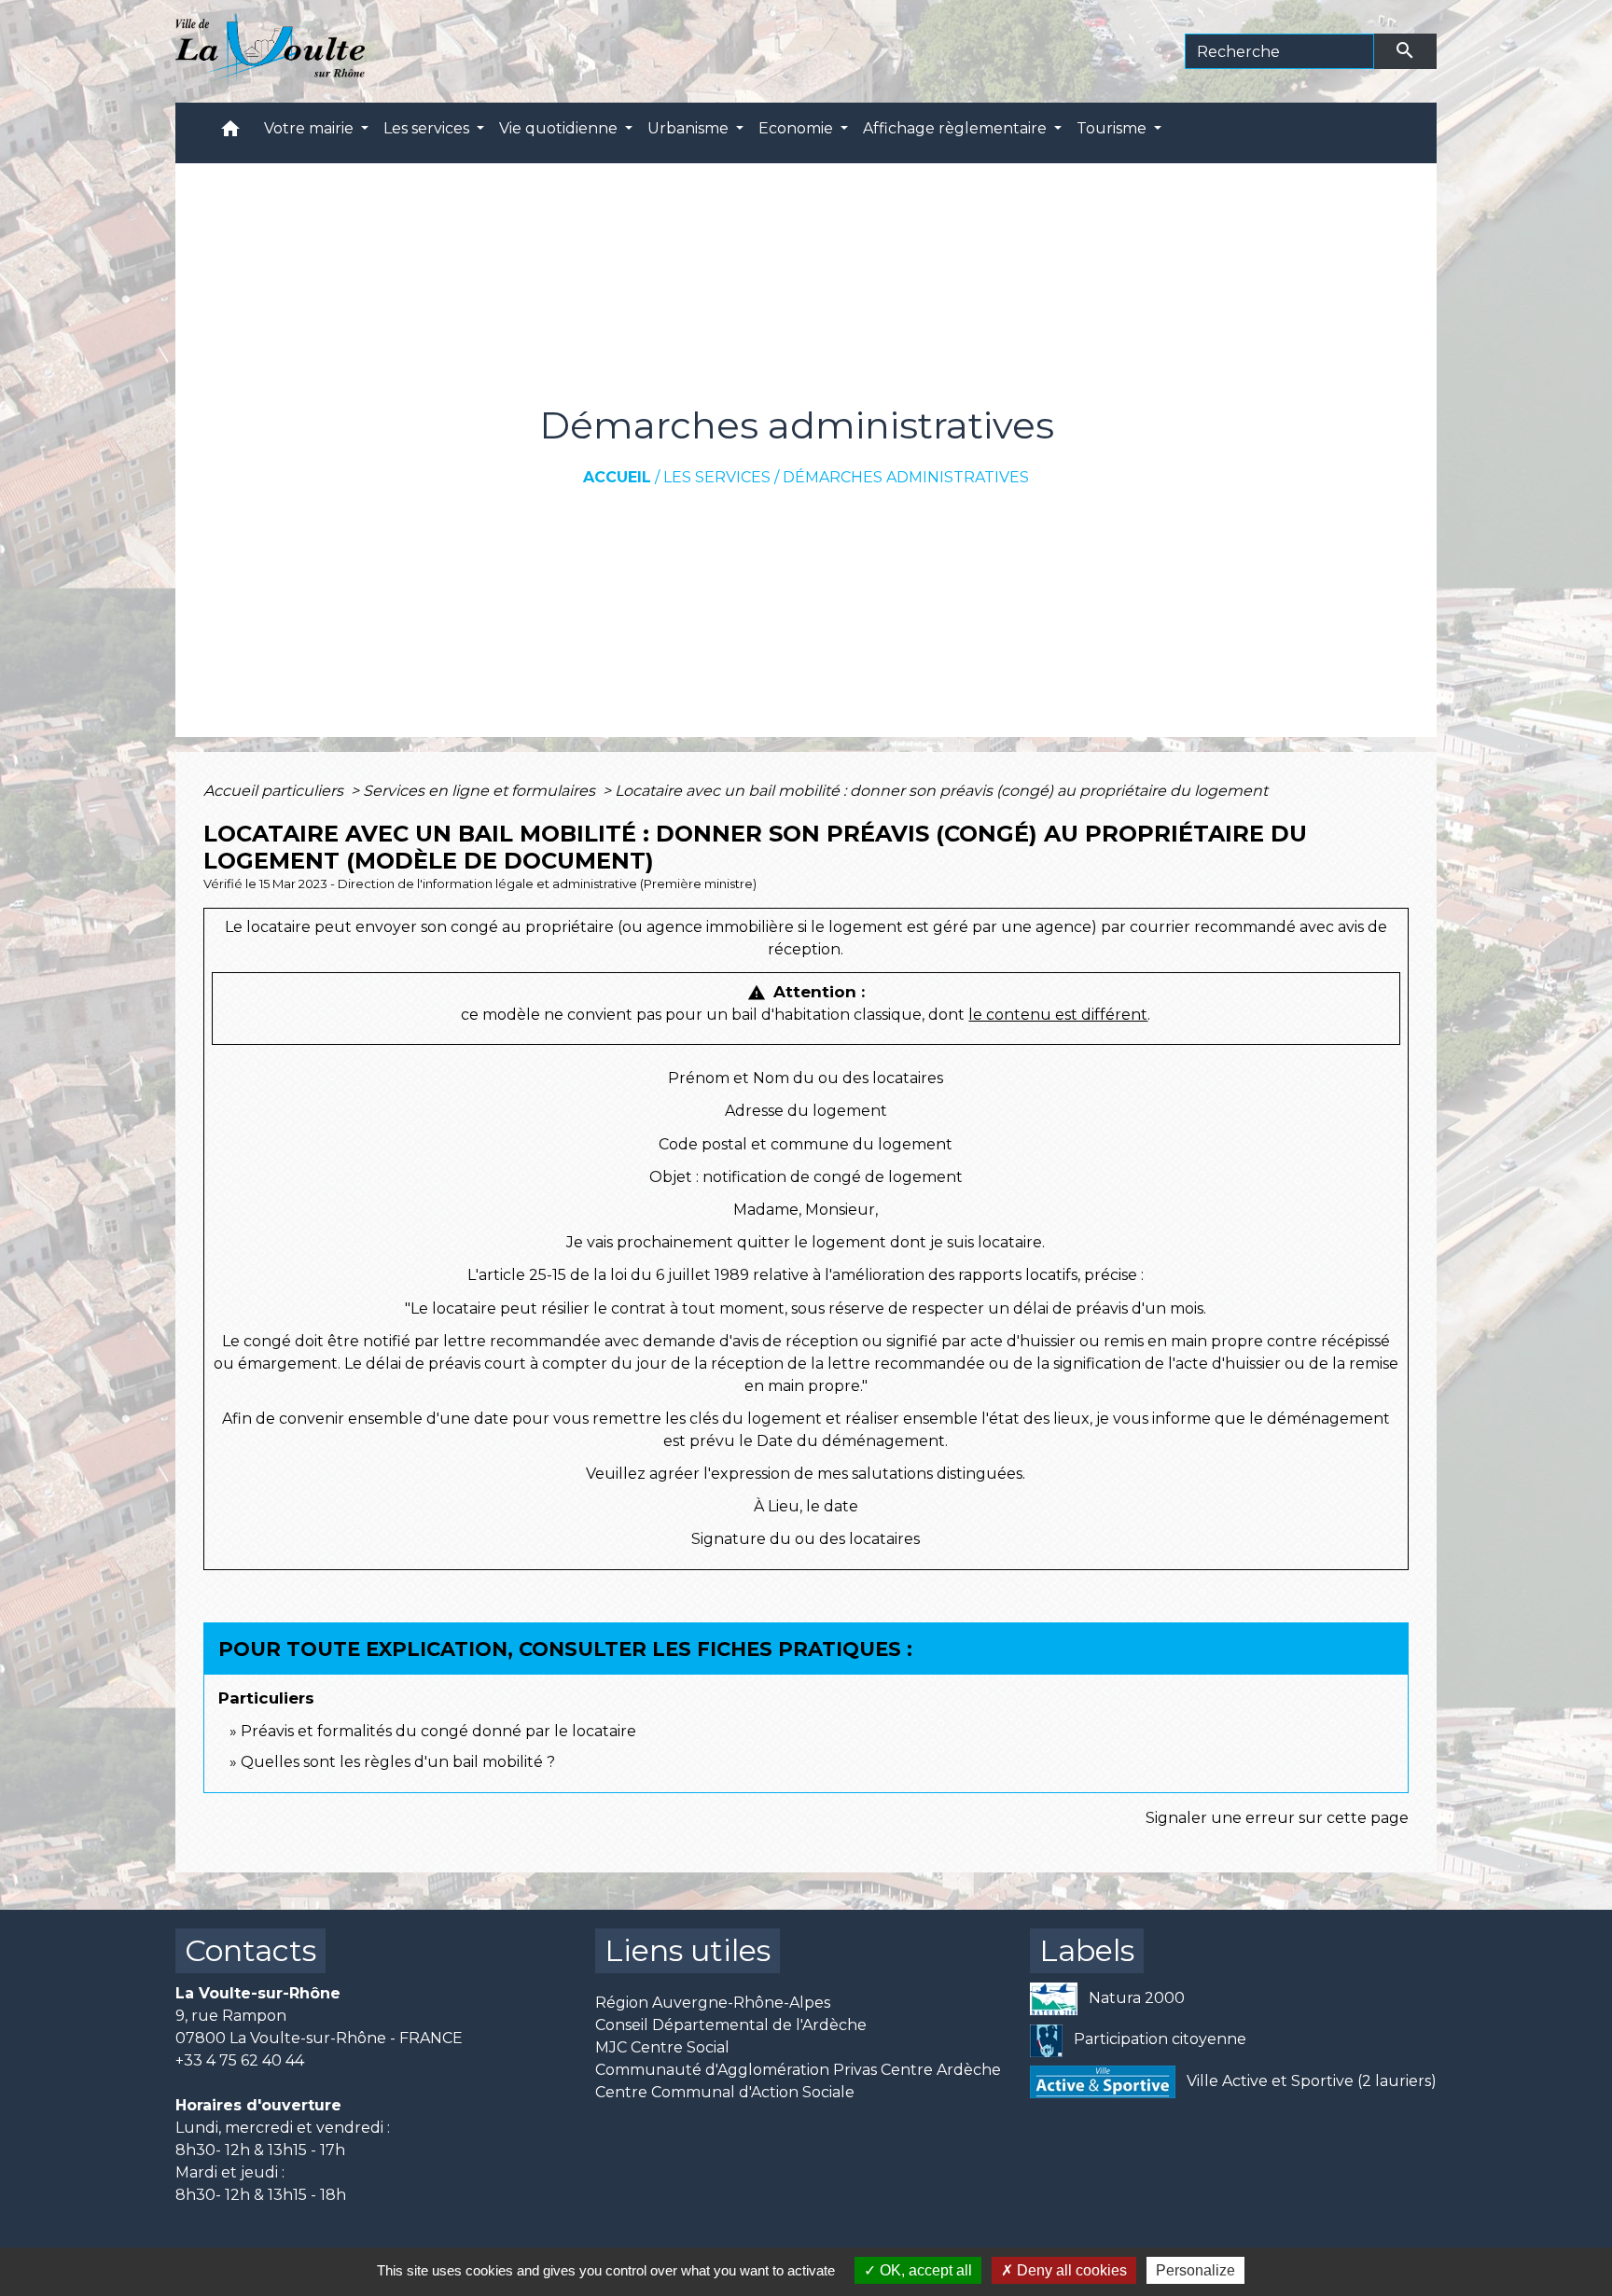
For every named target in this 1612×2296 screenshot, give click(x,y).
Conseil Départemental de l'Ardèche (731, 2025)
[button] (230, 133)
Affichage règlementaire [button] (957, 128)
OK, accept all (924, 2270)
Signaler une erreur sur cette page (1277, 1818)
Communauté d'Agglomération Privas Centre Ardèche (798, 2070)
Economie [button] (798, 128)
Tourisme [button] (1113, 128)
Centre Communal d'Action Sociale (725, 2092)
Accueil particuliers (275, 791)
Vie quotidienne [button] (560, 128)
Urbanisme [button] (690, 128)
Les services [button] (428, 128)
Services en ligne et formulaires (481, 791)
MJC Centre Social (662, 2047)
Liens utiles (688, 1950)
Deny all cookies (1070, 2270)
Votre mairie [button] (311, 128)
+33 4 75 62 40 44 (240, 2060)
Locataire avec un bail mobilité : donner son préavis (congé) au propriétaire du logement (941, 791)
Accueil (617, 477)
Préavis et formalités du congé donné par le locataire (438, 1731)
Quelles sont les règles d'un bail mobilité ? (398, 1762)
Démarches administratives (906, 477)
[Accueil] (270, 51)
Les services (717, 477)
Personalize (1195, 2270)
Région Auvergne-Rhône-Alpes (713, 2003)
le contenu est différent (1058, 1015)
